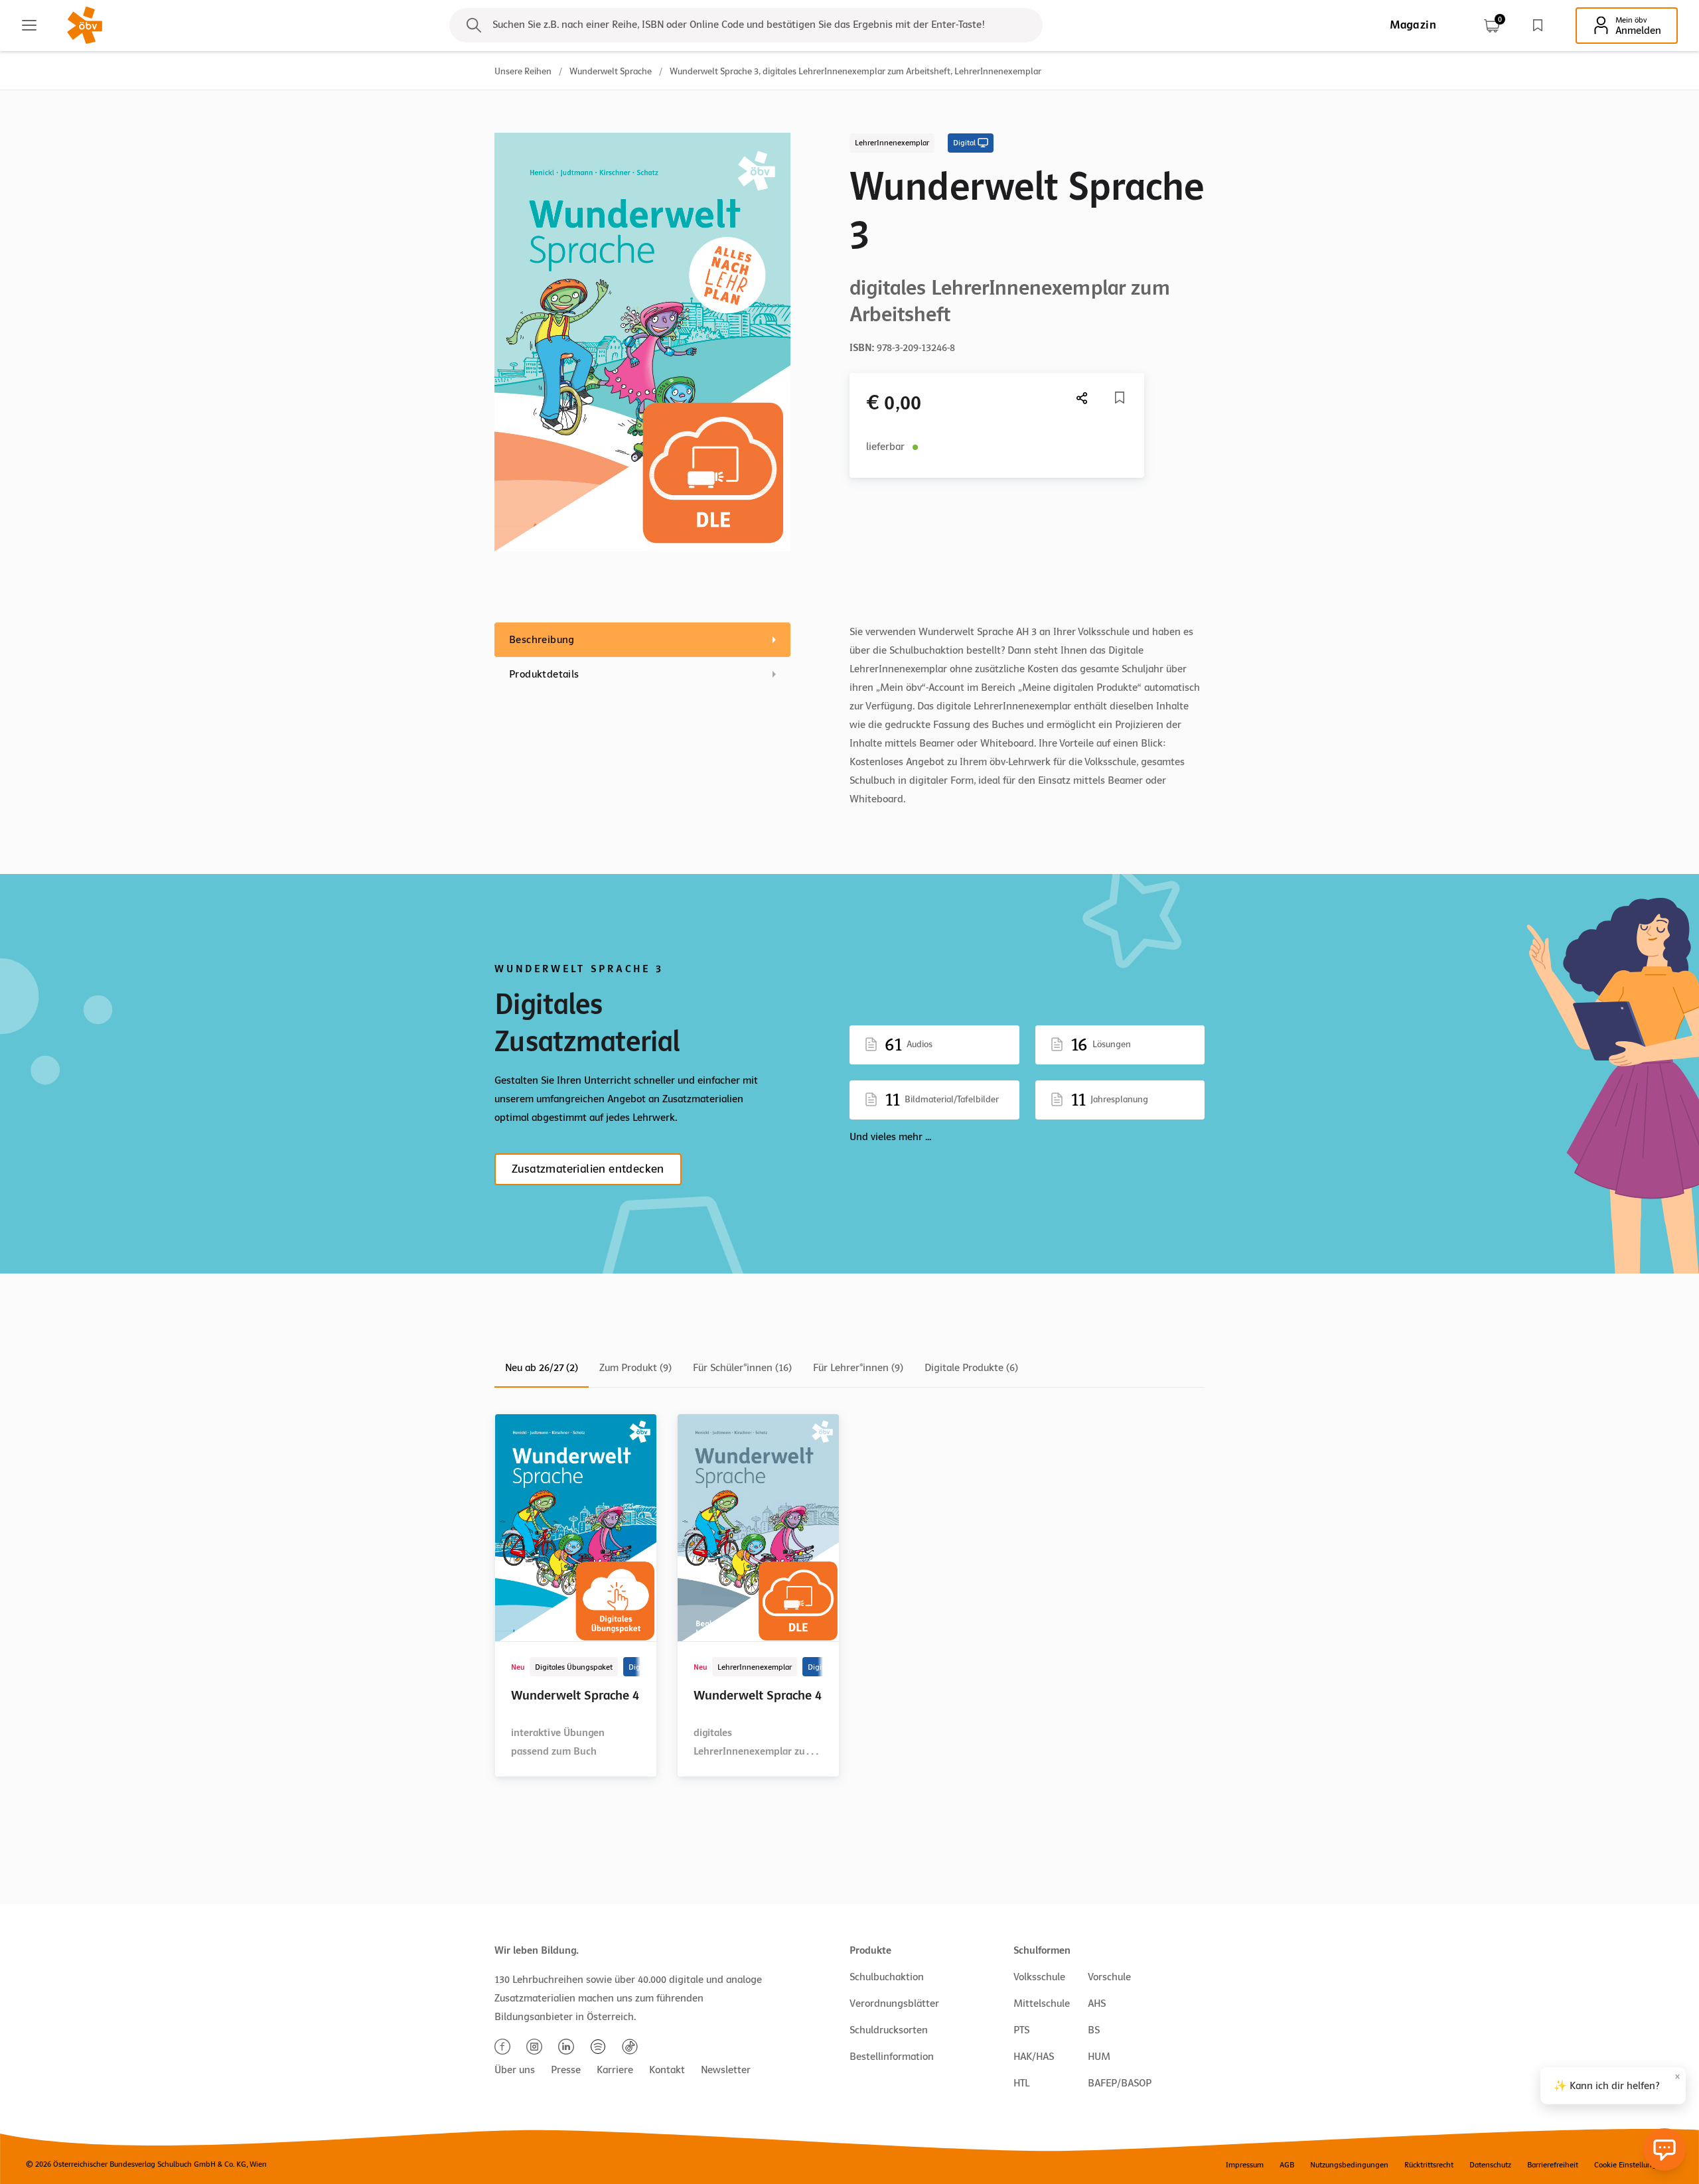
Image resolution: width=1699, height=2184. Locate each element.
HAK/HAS (1034, 2057)
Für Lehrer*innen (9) (858, 1368)
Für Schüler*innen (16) (742, 1368)
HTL (1021, 2083)
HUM (1099, 2057)
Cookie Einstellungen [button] (1630, 2165)
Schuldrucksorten (889, 2030)
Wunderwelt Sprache (611, 71)
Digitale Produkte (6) (971, 1368)
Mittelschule (1042, 2003)
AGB (1287, 2165)
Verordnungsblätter (894, 2003)
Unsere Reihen (523, 71)
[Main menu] (29, 25)
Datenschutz (1490, 2165)
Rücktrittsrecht (1429, 2165)
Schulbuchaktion (887, 1977)
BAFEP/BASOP (1120, 2083)
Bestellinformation (892, 2057)
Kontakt (667, 2070)
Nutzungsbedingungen (1349, 2165)
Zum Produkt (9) (635, 1368)
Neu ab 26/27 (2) (542, 1368)
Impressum (1245, 2165)
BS (1094, 2030)
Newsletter (726, 2070)
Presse (566, 2070)
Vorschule (1109, 1977)
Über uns (515, 2070)
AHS (1097, 2003)
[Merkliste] (1538, 25)
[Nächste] (1082, 398)
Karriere (615, 2070)
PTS (1021, 2030)
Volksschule (1039, 1977)
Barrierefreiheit (1553, 2165)
